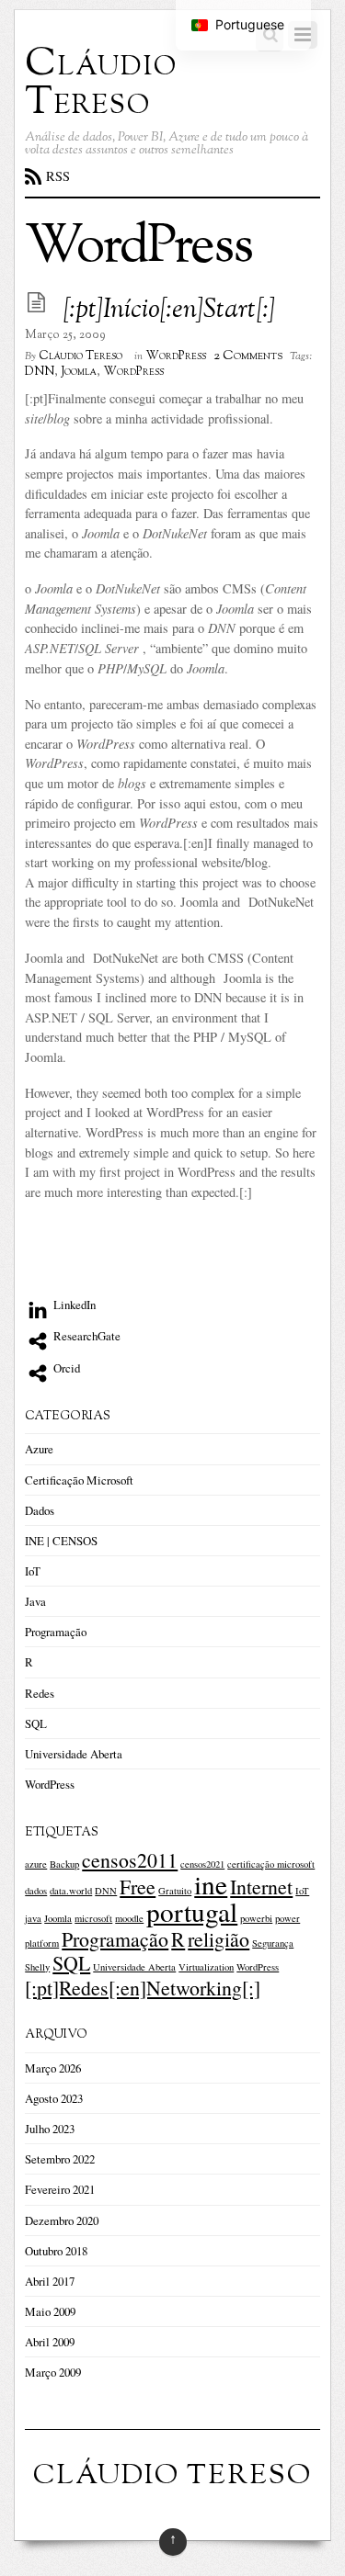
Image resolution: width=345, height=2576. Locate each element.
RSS (58, 176)
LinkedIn (73, 1305)
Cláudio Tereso (80, 356)
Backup (64, 1864)
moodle (129, 1918)
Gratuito (175, 1891)
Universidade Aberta (74, 1754)
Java (35, 1601)
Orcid (65, 1368)
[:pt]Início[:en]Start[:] (169, 311)
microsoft (93, 1918)
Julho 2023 (50, 2129)
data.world (71, 1891)
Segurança (273, 1943)
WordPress (176, 356)
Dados (40, 1510)
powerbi (256, 1918)
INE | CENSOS (61, 1541)
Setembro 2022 (60, 2159)
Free (138, 1887)
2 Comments (248, 356)
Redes (40, 1693)
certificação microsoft (271, 1864)
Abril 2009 (50, 2342)
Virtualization (206, 1967)
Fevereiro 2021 (60, 2189)
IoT (33, 1571)
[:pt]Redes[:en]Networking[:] (143, 1988)
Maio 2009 (50, 2311)
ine (211, 1884)
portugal (192, 1911)
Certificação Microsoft (79, 1480)
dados (36, 1891)
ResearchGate (86, 1336)
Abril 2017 (50, 2281)
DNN (40, 372)
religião (218, 1939)
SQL (36, 1723)
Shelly (37, 1967)
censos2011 (130, 1860)
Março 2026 (53, 2068)
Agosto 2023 (54, 2098)
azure (36, 1864)
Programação (56, 1632)
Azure (39, 1449)
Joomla (79, 372)
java (33, 1918)
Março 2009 (53, 2372)
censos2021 (202, 1864)
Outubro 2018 (56, 2251)
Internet (261, 1887)
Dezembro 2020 (62, 2220)
